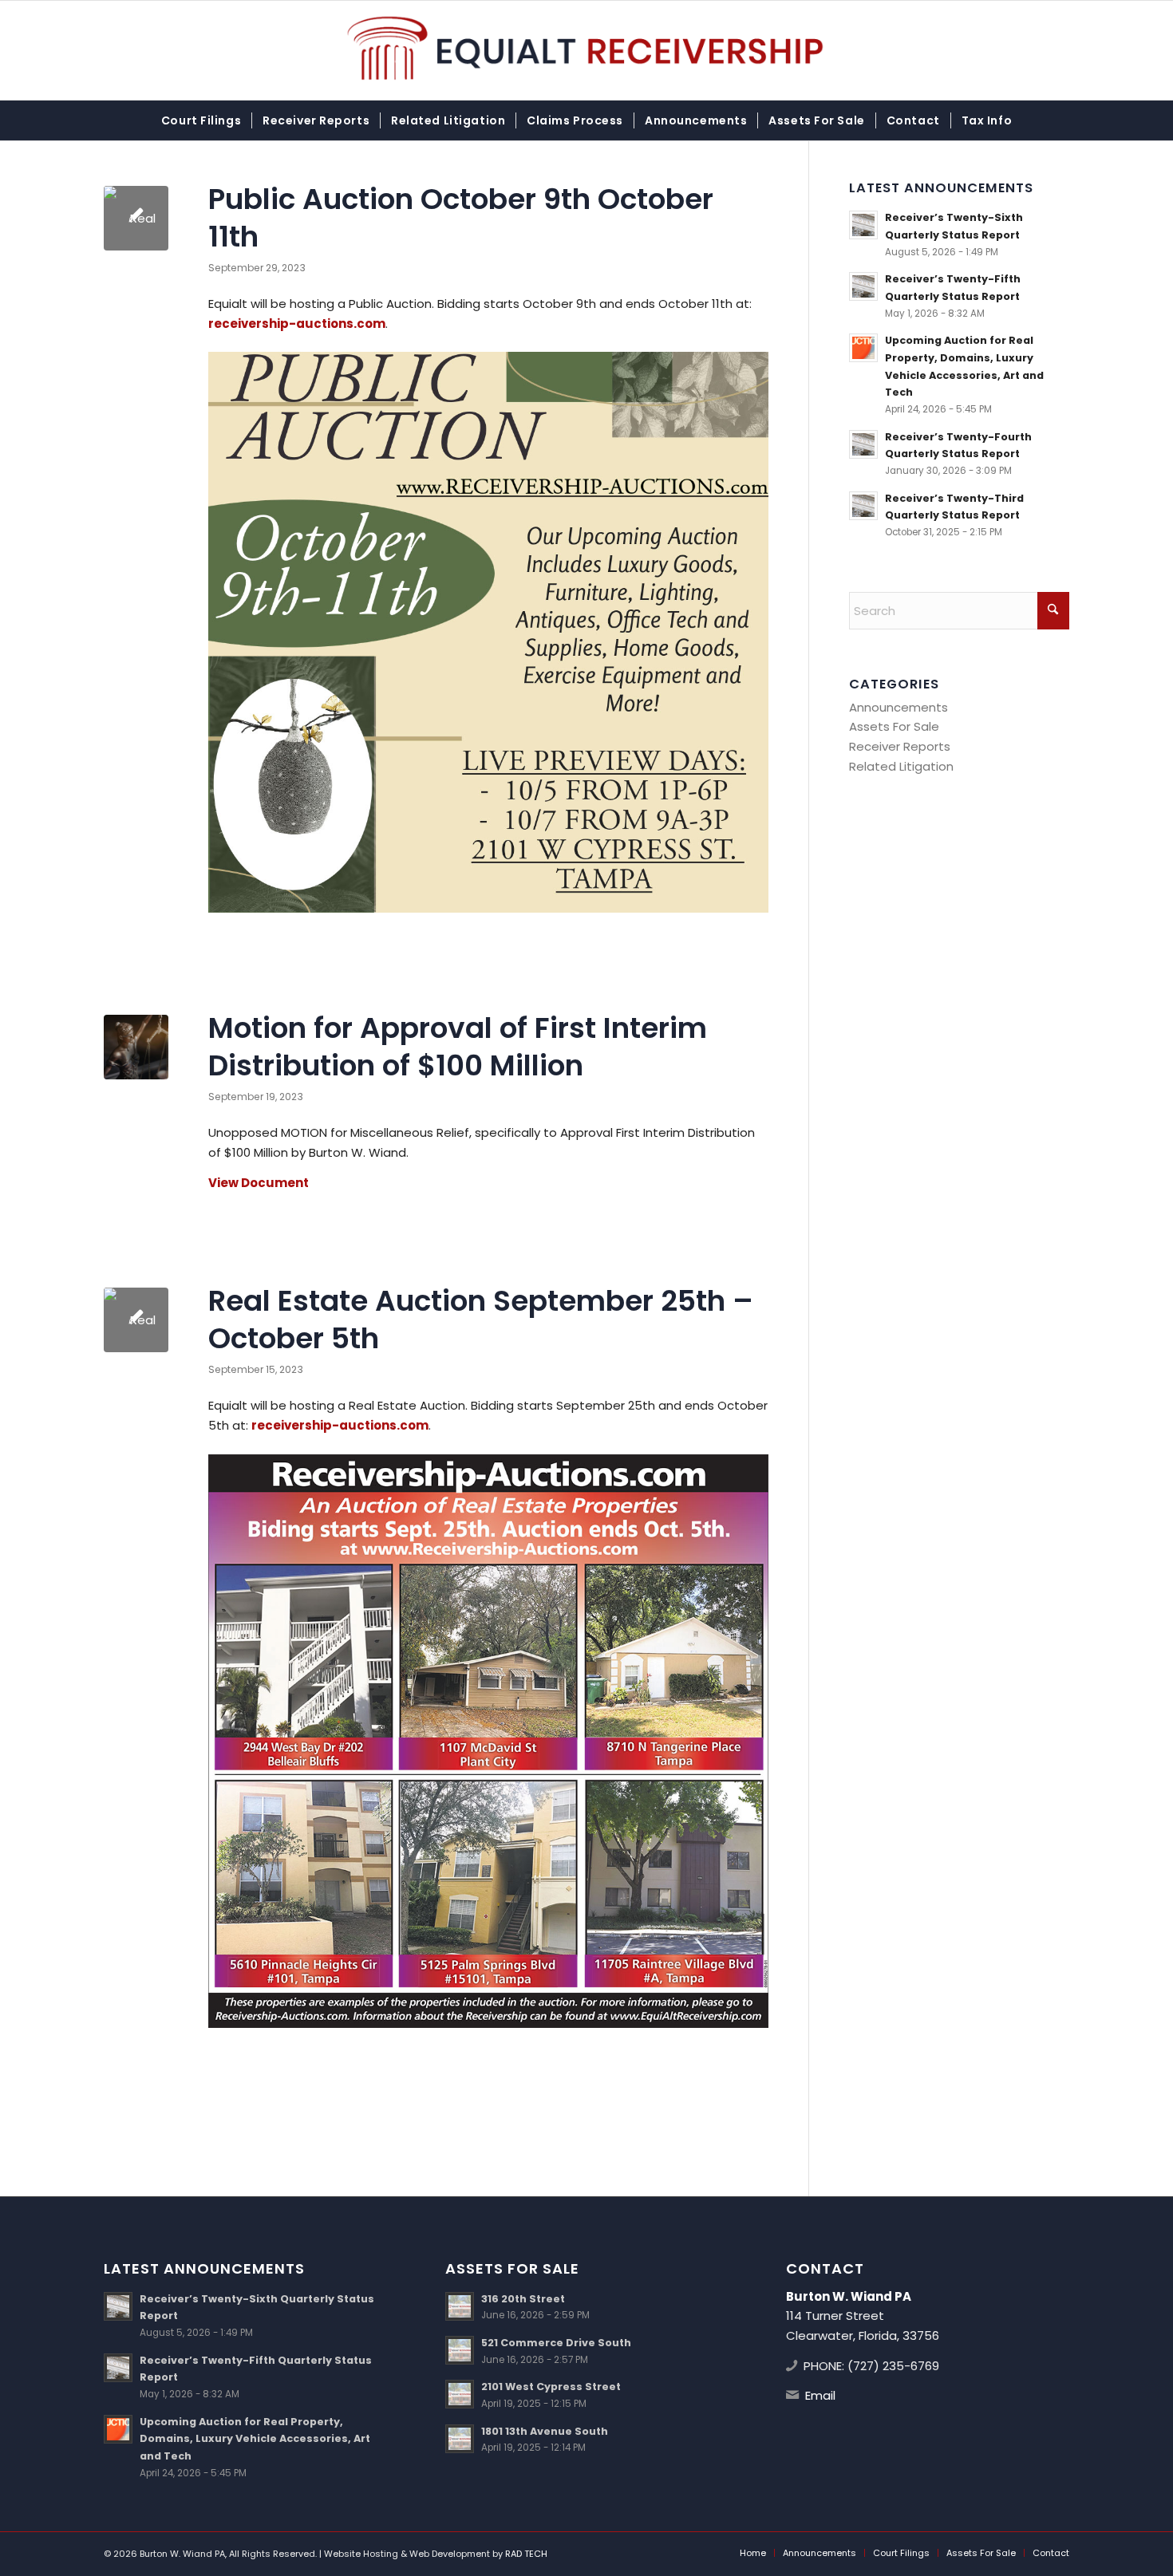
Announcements (899, 707)
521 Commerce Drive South (556, 2343)
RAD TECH (526, 2554)
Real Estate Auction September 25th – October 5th (481, 1320)
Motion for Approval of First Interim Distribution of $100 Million (458, 1047)
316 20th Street (523, 2299)
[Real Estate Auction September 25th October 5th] (136, 1320)
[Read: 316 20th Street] (460, 2306)
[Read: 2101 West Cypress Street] (460, 2394)
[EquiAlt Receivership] (587, 50)
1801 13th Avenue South (545, 2431)
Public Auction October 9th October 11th (461, 218)
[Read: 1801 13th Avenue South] (460, 2439)
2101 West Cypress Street (551, 2387)
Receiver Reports (900, 746)
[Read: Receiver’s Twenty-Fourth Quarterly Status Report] (863, 444)
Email (820, 2395)
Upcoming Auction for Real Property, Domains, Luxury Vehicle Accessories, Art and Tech (255, 2439)
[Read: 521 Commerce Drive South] (460, 2350)
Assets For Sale (894, 726)
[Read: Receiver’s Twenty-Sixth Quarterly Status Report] (863, 225)
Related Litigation (901, 766)
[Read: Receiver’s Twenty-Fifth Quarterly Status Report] (863, 286)
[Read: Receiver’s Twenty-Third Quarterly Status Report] (863, 506)
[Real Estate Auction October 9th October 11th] (136, 218)
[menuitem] (201, 120)
